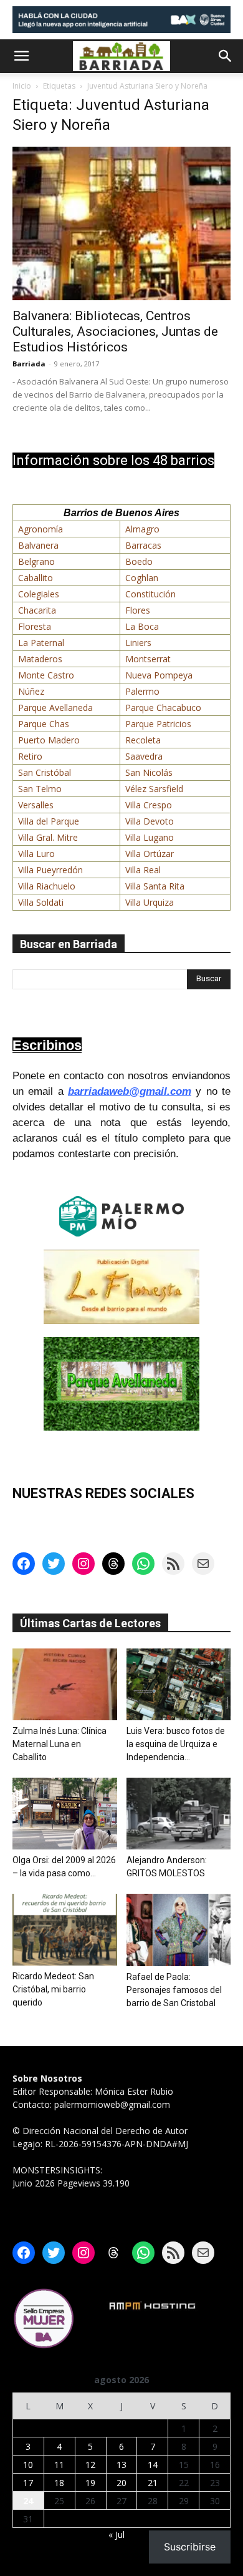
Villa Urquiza (150, 902)
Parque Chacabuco (163, 708)
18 (59, 2483)
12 (90, 2465)
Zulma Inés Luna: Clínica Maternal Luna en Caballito (60, 1744)
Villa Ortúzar (150, 854)
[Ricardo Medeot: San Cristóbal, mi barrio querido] (65, 1930)
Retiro (30, 756)
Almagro (142, 529)
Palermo (142, 691)
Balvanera (38, 545)
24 (28, 2501)
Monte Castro (46, 675)
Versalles (36, 805)
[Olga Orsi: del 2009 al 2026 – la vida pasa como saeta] (65, 1814)
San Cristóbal (45, 772)
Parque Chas (44, 724)
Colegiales (39, 594)
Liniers (138, 643)
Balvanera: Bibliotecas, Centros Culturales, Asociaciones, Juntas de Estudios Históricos (115, 331)
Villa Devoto (150, 821)
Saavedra (144, 756)
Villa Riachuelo (47, 886)
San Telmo (40, 789)
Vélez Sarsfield (154, 789)
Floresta (35, 626)
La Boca (142, 626)
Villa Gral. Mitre (48, 837)
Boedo (139, 561)
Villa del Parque (49, 821)
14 (153, 2465)
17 (28, 2483)
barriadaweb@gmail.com (130, 1091)
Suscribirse (190, 2547)
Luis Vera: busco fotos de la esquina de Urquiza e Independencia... (176, 1744)
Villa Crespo (149, 805)
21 (153, 2483)
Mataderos (40, 659)
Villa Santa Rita (155, 886)
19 (90, 2483)
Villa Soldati (41, 902)
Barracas (143, 545)
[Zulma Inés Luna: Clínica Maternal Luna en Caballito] (65, 1684)
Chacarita (37, 610)
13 (121, 2465)
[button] (21, 56)
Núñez (31, 691)
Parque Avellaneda (55, 708)
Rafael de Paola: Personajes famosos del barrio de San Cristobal (174, 1990)
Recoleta (143, 740)
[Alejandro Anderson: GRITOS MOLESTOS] (179, 1814)
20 (121, 2483)
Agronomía (40, 529)
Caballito (36, 578)
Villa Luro (36, 854)
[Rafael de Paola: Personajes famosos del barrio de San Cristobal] (179, 1930)
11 (59, 2465)
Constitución (150, 594)
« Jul (117, 2534)
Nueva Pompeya (159, 675)
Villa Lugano (150, 837)
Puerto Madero (49, 740)
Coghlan (142, 578)
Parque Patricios (158, 724)
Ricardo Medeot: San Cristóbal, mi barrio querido (53, 1989)
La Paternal (41, 643)
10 (28, 2465)
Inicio (22, 86)
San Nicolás (149, 772)
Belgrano (36, 561)
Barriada (29, 364)
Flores (138, 610)
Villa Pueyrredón (50, 870)
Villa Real (143, 870)
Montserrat (148, 659)
